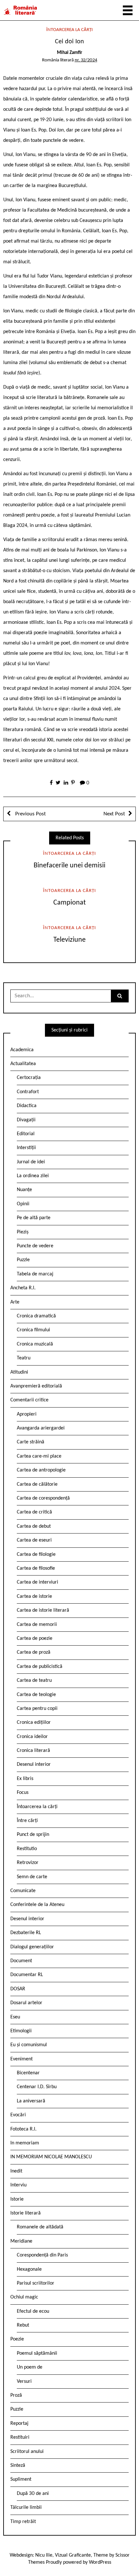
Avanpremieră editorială (36, 1386)
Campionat (69, 903)
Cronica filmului (33, 1330)
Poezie (17, 2339)
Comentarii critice (29, 1400)
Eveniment (21, 2059)
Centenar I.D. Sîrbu (37, 2087)
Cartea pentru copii (37, 1709)
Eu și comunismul (29, 2045)
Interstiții (26, 1148)
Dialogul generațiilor (32, 1947)
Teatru (24, 1358)
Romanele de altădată (40, 2227)
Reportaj (19, 2424)
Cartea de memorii (37, 1625)
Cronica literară (33, 1751)
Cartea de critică (34, 1512)
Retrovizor (28, 1863)
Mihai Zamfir (69, 53)
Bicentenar (28, 2073)
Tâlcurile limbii (26, 2508)
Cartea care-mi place (39, 1456)
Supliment (21, 2479)
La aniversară (31, 2101)
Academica (22, 1050)
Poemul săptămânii (37, 2353)
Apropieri (27, 1414)
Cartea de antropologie (41, 1470)
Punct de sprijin (33, 1835)
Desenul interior (34, 1764)
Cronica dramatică (36, 1316)
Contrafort (28, 1092)
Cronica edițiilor (34, 1723)
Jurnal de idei (31, 1162)
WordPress (100, 2562)
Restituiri (20, 2437)
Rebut (23, 2325)
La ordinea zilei (33, 1176)
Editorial (26, 1134)
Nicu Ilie (44, 2555)
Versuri (24, 2382)
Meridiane (21, 2241)
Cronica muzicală (35, 1344)
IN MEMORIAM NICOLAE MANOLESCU (51, 2157)
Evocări (18, 2115)
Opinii (23, 1204)
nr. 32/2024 (86, 60)
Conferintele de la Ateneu (37, 1905)
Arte (15, 1302)
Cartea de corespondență (43, 1498)
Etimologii (21, 2031)
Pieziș (23, 1232)
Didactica (27, 1106)
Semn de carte (32, 1877)
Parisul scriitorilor (36, 2283)
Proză (16, 2395)
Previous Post (30, 814)
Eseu (15, 2017)
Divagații (26, 1120)
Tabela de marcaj (35, 1274)
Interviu (18, 2185)
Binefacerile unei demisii (69, 866)
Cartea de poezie (35, 1639)
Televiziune (69, 940)
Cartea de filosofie (36, 1568)
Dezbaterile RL (26, 1933)
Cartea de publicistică (40, 1667)
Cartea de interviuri (37, 1582)
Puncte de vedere (35, 1246)
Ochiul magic (24, 2297)
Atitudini (19, 1372)
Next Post (114, 814)
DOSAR (18, 1989)
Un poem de (30, 2367)
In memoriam (25, 2143)
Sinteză (18, 2466)
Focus (23, 1793)
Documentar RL (27, 1975)
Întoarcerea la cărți (69, 30)
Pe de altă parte (34, 1218)
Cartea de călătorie (37, 1484)
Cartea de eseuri (34, 1540)
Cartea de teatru (34, 1681)
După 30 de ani (33, 2494)
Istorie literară (26, 2213)
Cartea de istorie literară (43, 1610)
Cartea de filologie (36, 1555)
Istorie (17, 2199)
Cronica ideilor (32, 1737)
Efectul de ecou (33, 2311)
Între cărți (27, 1821)
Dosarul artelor (26, 2003)
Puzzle (23, 1260)
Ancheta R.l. (23, 1288)
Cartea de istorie (34, 1597)
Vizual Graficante (73, 2555)
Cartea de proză (34, 1652)
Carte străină (31, 1442)
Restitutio (27, 1849)
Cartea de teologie (36, 1695)
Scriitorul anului (27, 2452)
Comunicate (23, 1891)
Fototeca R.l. (23, 2129)
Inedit (16, 2171)
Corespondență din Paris (42, 2255)
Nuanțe (24, 1190)
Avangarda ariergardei (41, 1428)
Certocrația (29, 1078)
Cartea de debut (34, 1526)
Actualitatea (23, 1064)
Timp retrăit (23, 2522)
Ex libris (25, 1779)
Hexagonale (29, 2269)
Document (21, 1961)
